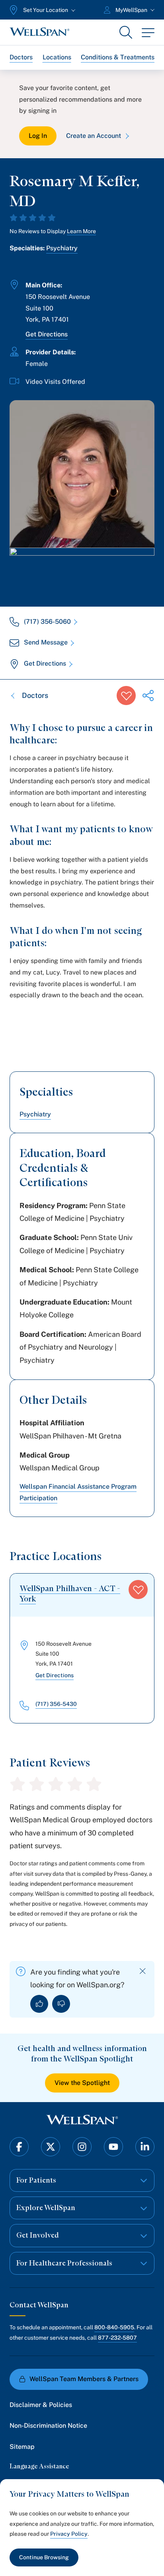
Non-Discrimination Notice (48, 2426)
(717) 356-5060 (47, 622)
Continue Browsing (44, 2557)
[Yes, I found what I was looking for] (39, 2004)
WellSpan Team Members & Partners (84, 2379)
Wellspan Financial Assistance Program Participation (78, 1492)
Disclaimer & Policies (41, 2405)
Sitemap (22, 2447)
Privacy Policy (69, 2534)
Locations (57, 57)
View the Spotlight (82, 2083)
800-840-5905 (114, 2327)
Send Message (46, 642)
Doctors (21, 57)
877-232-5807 (117, 2338)
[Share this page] (148, 696)
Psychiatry (62, 248)
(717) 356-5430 (56, 1704)
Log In (38, 136)
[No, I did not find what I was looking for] (61, 2004)
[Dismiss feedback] (143, 1971)
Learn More (81, 231)
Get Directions (47, 334)
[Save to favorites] (126, 696)
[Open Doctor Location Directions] (82, 569)
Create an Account (94, 136)
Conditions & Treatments (118, 57)
